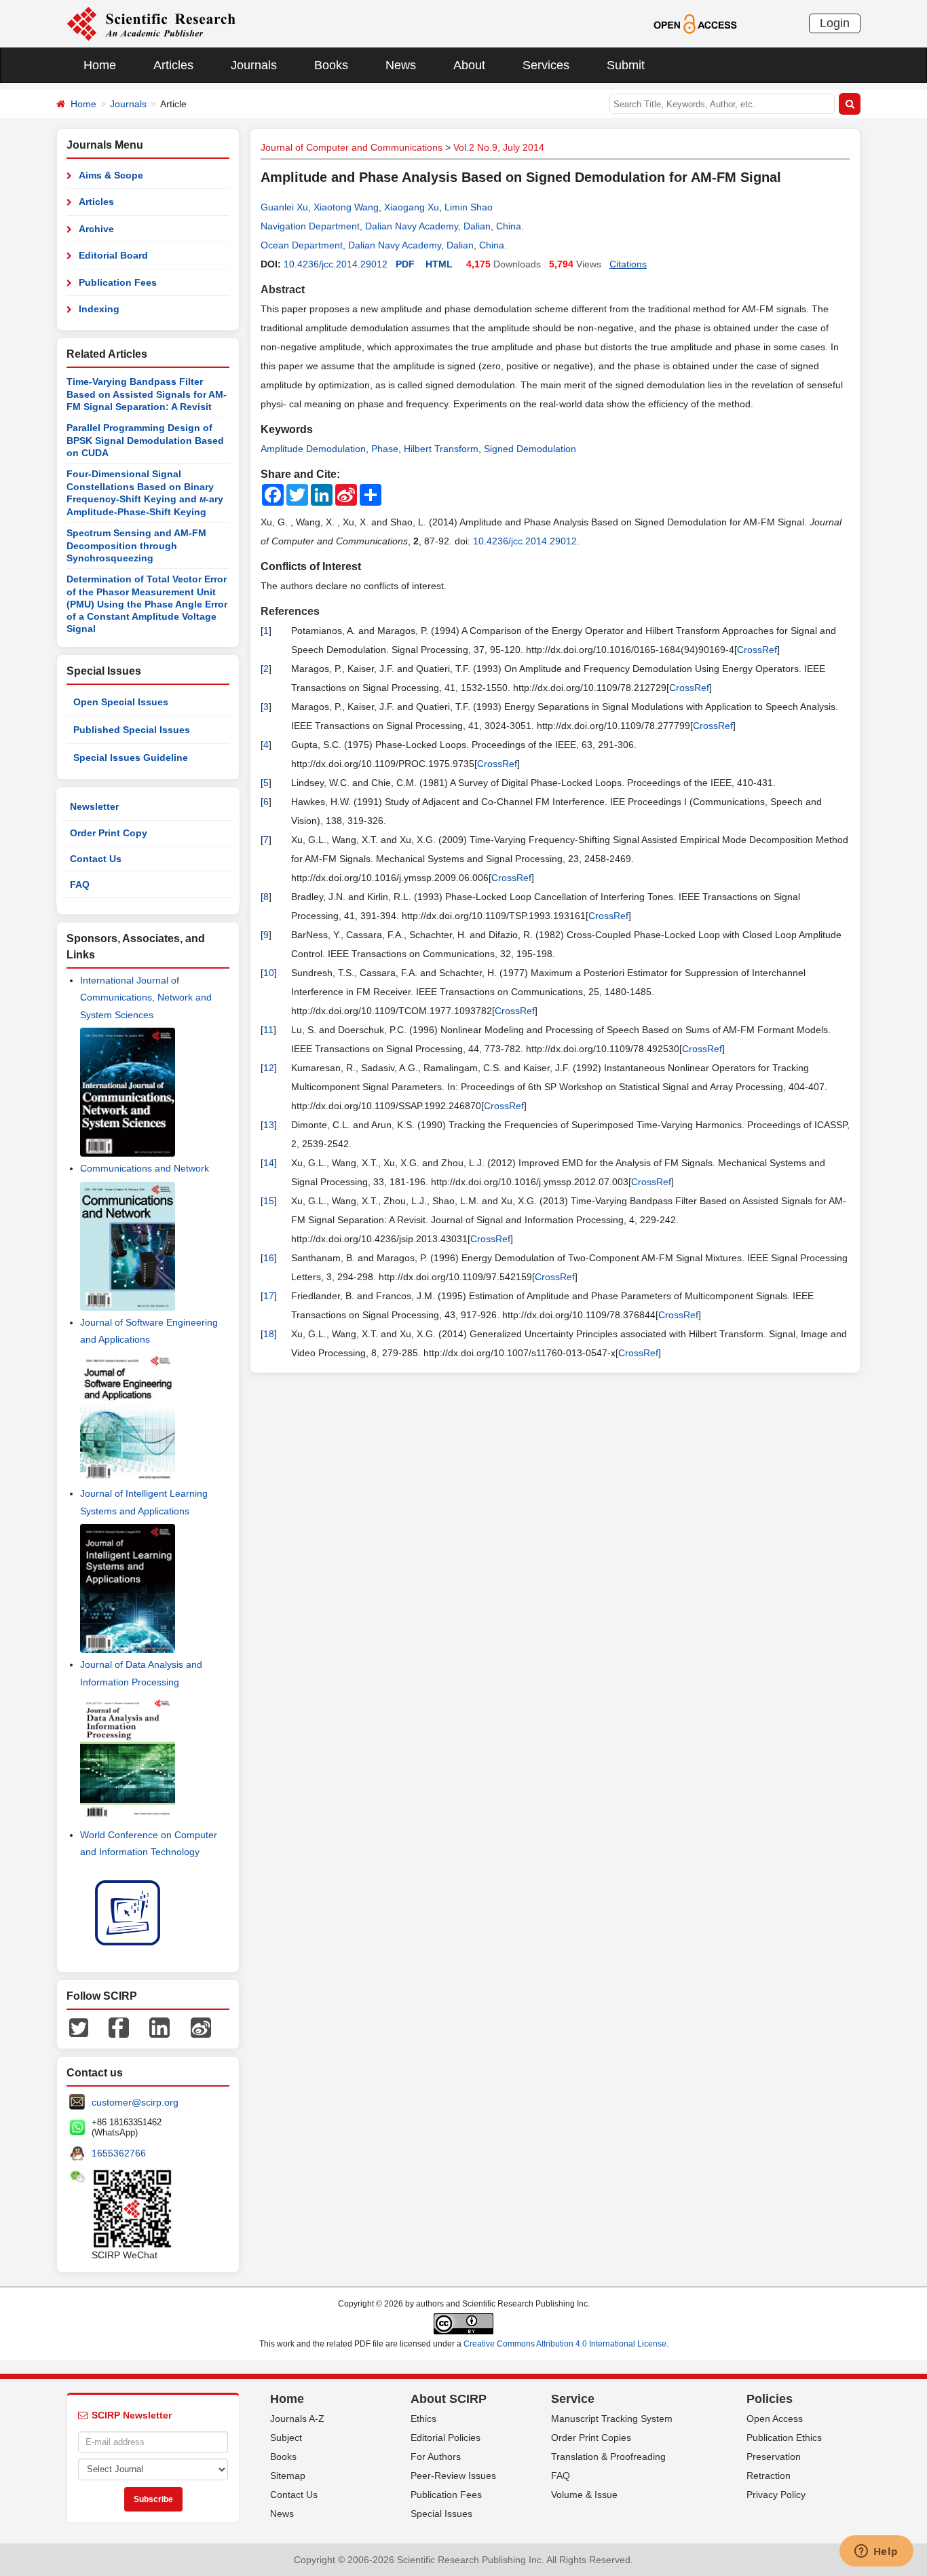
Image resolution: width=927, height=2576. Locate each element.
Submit (626, 65)
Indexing (99, 309)
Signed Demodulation (530, 449)
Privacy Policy (776, 2495)
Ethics (423, 2419)
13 (269, 1125)
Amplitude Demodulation (313, 449)
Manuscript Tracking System (612, 2419)
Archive (96, 229)
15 (269, 1201)
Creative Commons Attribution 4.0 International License (565, 2344)
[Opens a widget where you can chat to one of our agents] (876, 2552)
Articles (173, 65)
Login (835, 23)
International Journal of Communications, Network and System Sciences (146, 997)
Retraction (769, 2476)
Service (573, 2399)
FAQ (80, 884)
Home (100, 65)
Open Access (775, 2419)
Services (546, 65)
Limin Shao (469, 207)
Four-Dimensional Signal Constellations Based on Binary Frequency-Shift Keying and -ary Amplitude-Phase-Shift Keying (145, 493)
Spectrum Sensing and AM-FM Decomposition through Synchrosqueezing (136, 545)
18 (269, 1334)
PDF (405, 264)
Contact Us (96, 859)
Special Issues (441, 2514)
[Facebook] (119, 2026)
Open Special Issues (121, 702)
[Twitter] (79, 2026)
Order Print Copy (109, 833)
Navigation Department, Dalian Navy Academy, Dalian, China (391, 226)
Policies (770, 2399)
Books (331, 65)
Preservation (774, 2457)
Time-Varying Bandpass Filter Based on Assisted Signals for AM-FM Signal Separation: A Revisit (147, 394)
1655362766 (119, 2153)
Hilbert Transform (441, 449)
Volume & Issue (584, 2495)
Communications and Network (145, 1168)
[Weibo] (201, 2026)
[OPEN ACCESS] (695, 23)
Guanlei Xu (284, 207)
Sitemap (288, 2476)
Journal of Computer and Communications (352, 147)
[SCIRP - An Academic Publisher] (151, 23)
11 (268, 1030)
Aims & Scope (111, 175)
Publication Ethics (784, 2438)
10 (269, 973)
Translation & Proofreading (608, 2457)
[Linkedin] (159, 2026)
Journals (254, 65)
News (401, 65)
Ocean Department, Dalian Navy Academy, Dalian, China (382, 245)
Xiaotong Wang (346, 207)
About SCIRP (449, 2399)
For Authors (436, 2457)
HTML (439, 264)
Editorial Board (113, 255)
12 (269, 1068)
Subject (286, 2438)
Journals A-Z (297, 2419)
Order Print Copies (591, 2438)
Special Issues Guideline (131, 758)
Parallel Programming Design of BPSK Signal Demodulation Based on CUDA (145, 440)
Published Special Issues (132, 730)
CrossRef (757, 650)
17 (269, 1296)
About (469, 65)
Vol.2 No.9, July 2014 (499, 147)
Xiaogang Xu (412, 207)
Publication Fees (118, 282)
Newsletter (94, 806)
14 (269, 1163)
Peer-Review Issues (453, 2476)
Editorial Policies (446, 2438)
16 (269, 1258)
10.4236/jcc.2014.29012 (336, 264)
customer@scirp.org (135, 2102)
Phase (385, 449)
